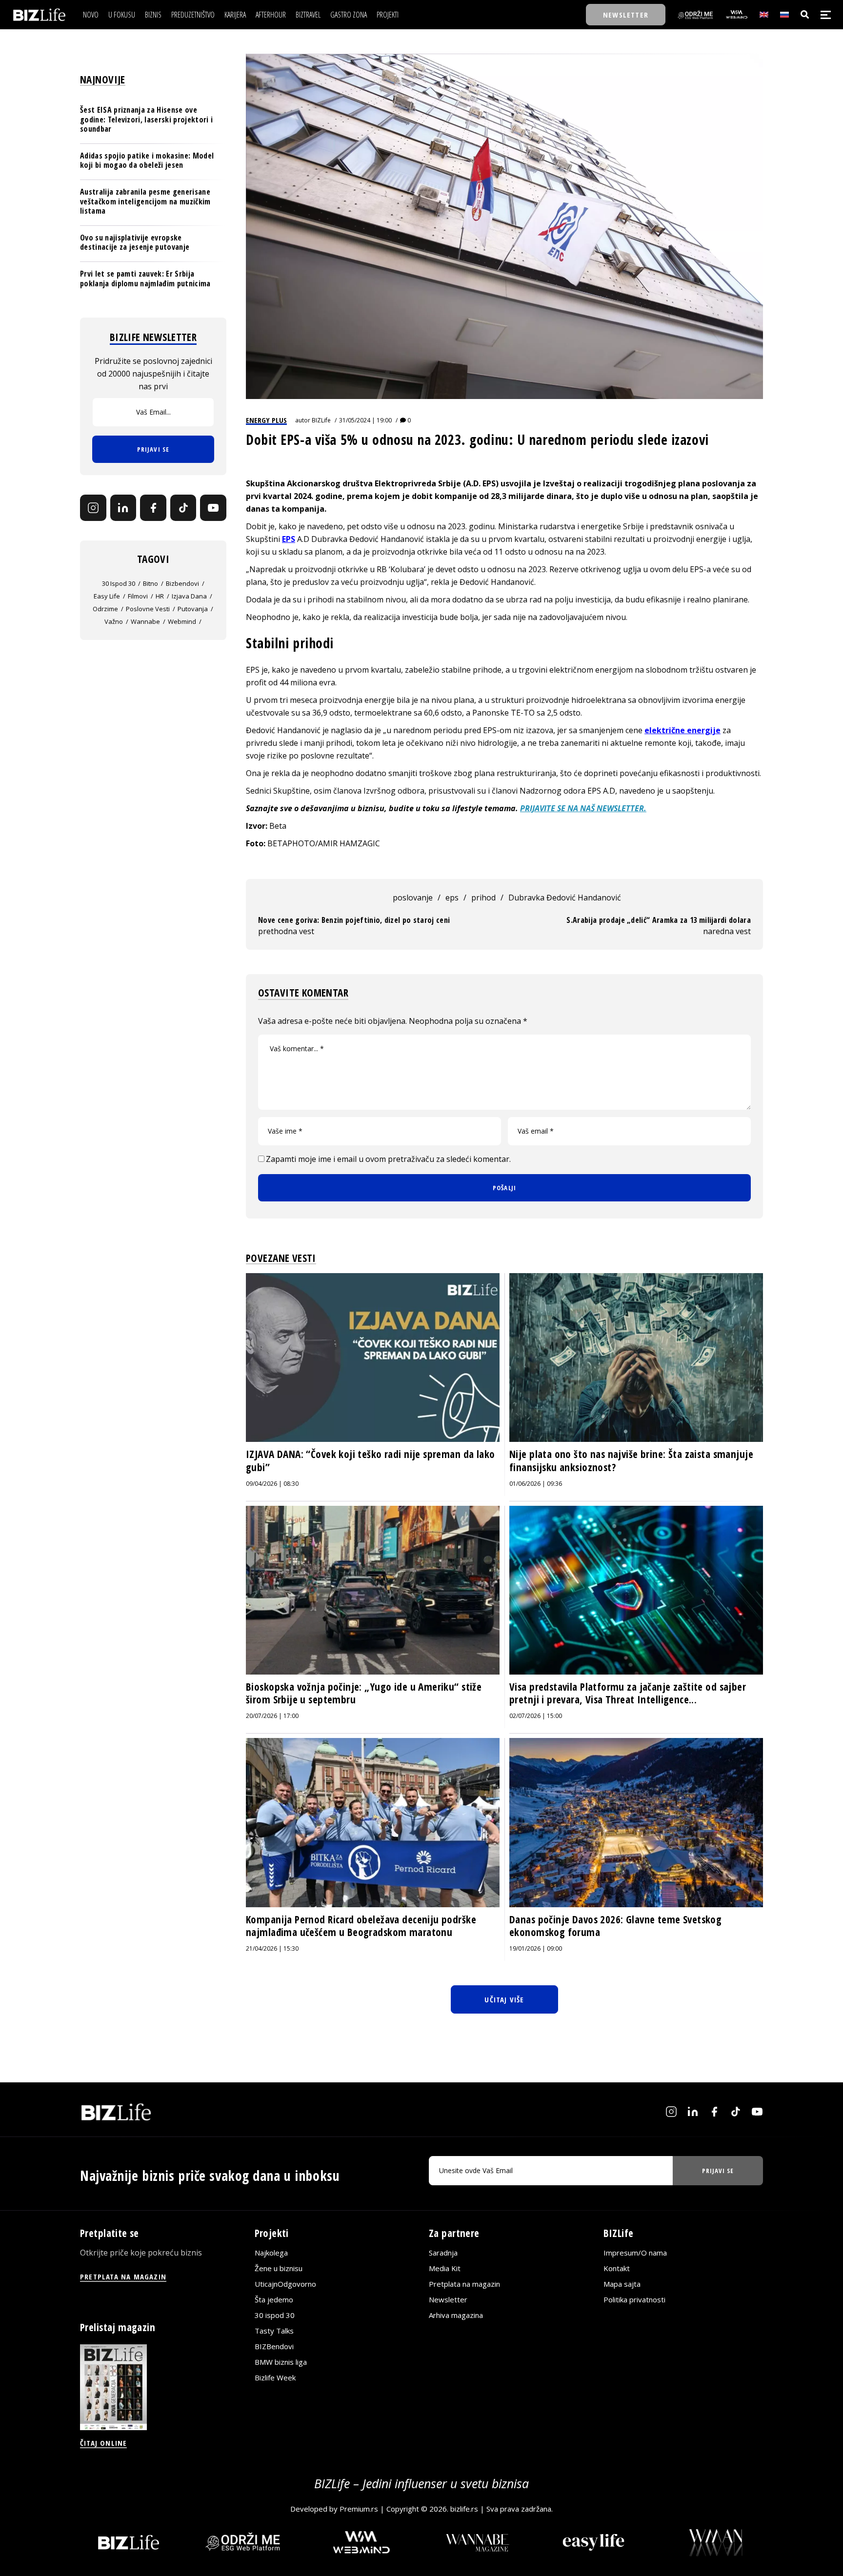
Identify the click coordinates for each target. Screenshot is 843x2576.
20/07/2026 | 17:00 (272, 1716)
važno (114, 621)
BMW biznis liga (281, 2362)
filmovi (138, 596)
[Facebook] (153, 508)
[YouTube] (213, 508)
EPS (289, 539)
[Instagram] (93, 508)
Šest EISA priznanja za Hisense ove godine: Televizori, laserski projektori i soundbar (146, 119)
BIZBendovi (274, 2346)
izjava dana (189, 596)
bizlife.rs (464, 2509)
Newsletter (448, 2299)
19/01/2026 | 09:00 (536, 1948)
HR (160, 596)
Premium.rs (359, 2509)
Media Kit (445, 2268)
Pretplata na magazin (464, 2284)
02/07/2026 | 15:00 (536, 1716)
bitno (151, 583)
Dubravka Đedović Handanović (565, 898)
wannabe (145, 621)
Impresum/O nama (635, 2253)
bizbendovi (182, 583)
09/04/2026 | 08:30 (272, 1484)
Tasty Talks (274, 2331)
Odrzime (105, 609)
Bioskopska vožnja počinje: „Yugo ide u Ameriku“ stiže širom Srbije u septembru (364, 1693)
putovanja (193, 609)
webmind (182, 621)
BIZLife (321, 420)
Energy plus (266, 420)
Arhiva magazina (456, 2315)
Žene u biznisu (279, 2268)
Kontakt (617, 2268)
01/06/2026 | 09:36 (536, 1484)
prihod (483, 898)
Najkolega (271, 2253)
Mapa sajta (622, 2284)
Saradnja (443, 2253)
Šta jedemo (274, 2299)
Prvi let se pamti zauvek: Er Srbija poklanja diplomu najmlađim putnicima (145, 278)
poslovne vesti (148, 609)
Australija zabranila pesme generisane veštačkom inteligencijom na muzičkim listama (145, 201)
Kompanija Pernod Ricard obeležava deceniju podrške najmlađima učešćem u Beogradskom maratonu (361, 1926)
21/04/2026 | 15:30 (272, 1948)
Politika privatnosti (634, 2299)
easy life (107, 596)
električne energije (682, 730)
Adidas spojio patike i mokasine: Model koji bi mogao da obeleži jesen (147, 160)
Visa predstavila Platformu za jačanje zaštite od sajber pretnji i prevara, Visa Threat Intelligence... (628, 1693)
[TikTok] (183, 508)
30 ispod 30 (119, 583)
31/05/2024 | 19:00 (365, 420)
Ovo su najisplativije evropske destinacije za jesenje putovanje (135, 242)
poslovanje (413, 898)
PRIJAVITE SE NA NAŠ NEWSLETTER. (583, 808)
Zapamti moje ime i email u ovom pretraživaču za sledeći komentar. (388, 1159)
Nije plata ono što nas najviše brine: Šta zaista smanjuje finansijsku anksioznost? (631, 1460)
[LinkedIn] (123, 508)
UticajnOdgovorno (285, 2284)
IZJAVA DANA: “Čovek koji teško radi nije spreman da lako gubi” (371, 1460)
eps (452, 898)
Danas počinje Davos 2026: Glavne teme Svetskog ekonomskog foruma (615, 1926)
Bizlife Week (275, 2377)
